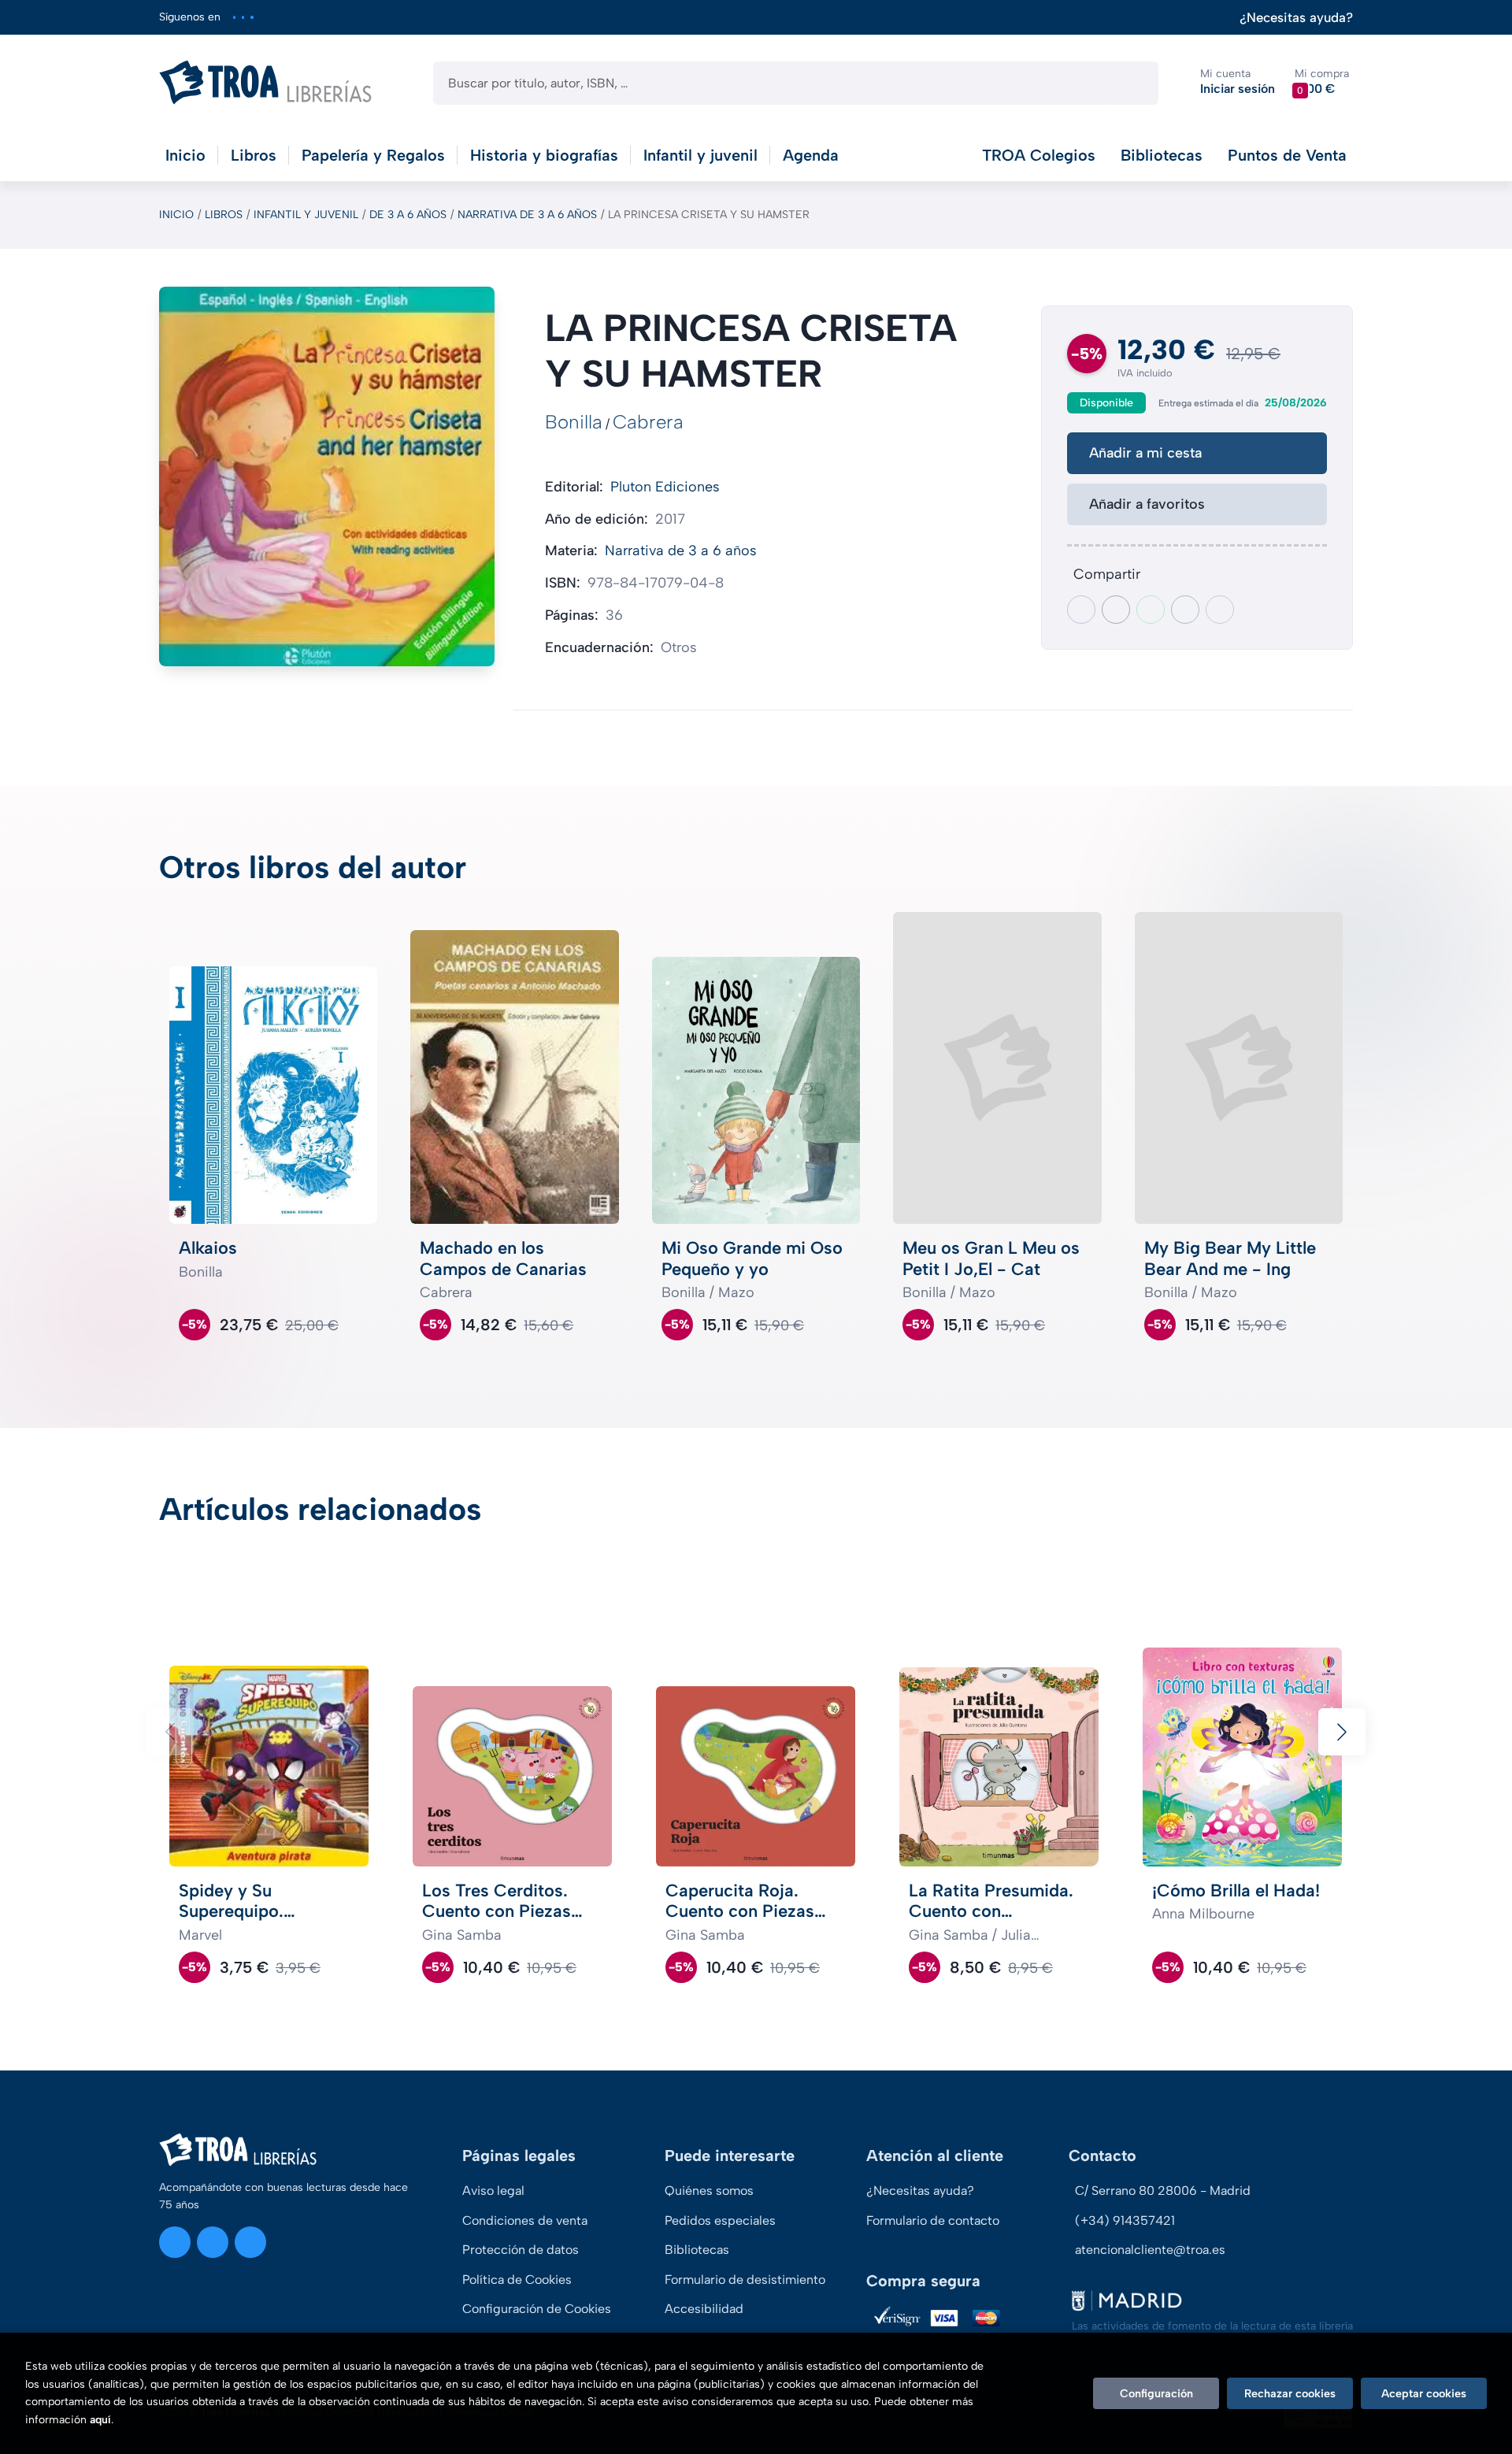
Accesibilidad (704, 2309)
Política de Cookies (517, 2280)
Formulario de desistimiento (745, 2280)
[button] (1322, 82)
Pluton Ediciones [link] (665, 487)
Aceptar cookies (1424, 2393)
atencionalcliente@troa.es (1150, 2250)
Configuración (1156, 2393)
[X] (243, 17)
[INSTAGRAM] (234, 17)
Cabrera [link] (648, 422)
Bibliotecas (1162, 155)
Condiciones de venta (525, 2220)
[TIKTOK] (252, 17)
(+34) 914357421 (1125, 2220)
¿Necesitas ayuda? (1296, 18)
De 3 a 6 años (408, 215)
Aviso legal (493, 2191)
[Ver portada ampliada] (327, 476)
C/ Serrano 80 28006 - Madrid (1163, 2191)
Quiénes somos (709, 2191)
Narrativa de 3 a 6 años (527, 215)
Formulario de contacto (933, 2220)
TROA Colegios (1039, 155)
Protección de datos (521, 2250)
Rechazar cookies (1290, 2393)
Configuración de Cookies (537, 2309)
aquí (100, 2420)
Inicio (176, 215)
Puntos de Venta (1287, 155)
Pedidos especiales (720, 2220)
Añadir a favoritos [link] (1147, 504)
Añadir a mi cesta (1145, 453)
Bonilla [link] (574, 422)
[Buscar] (1133, 83)
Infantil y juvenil (306, 215)
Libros (224, 215)
